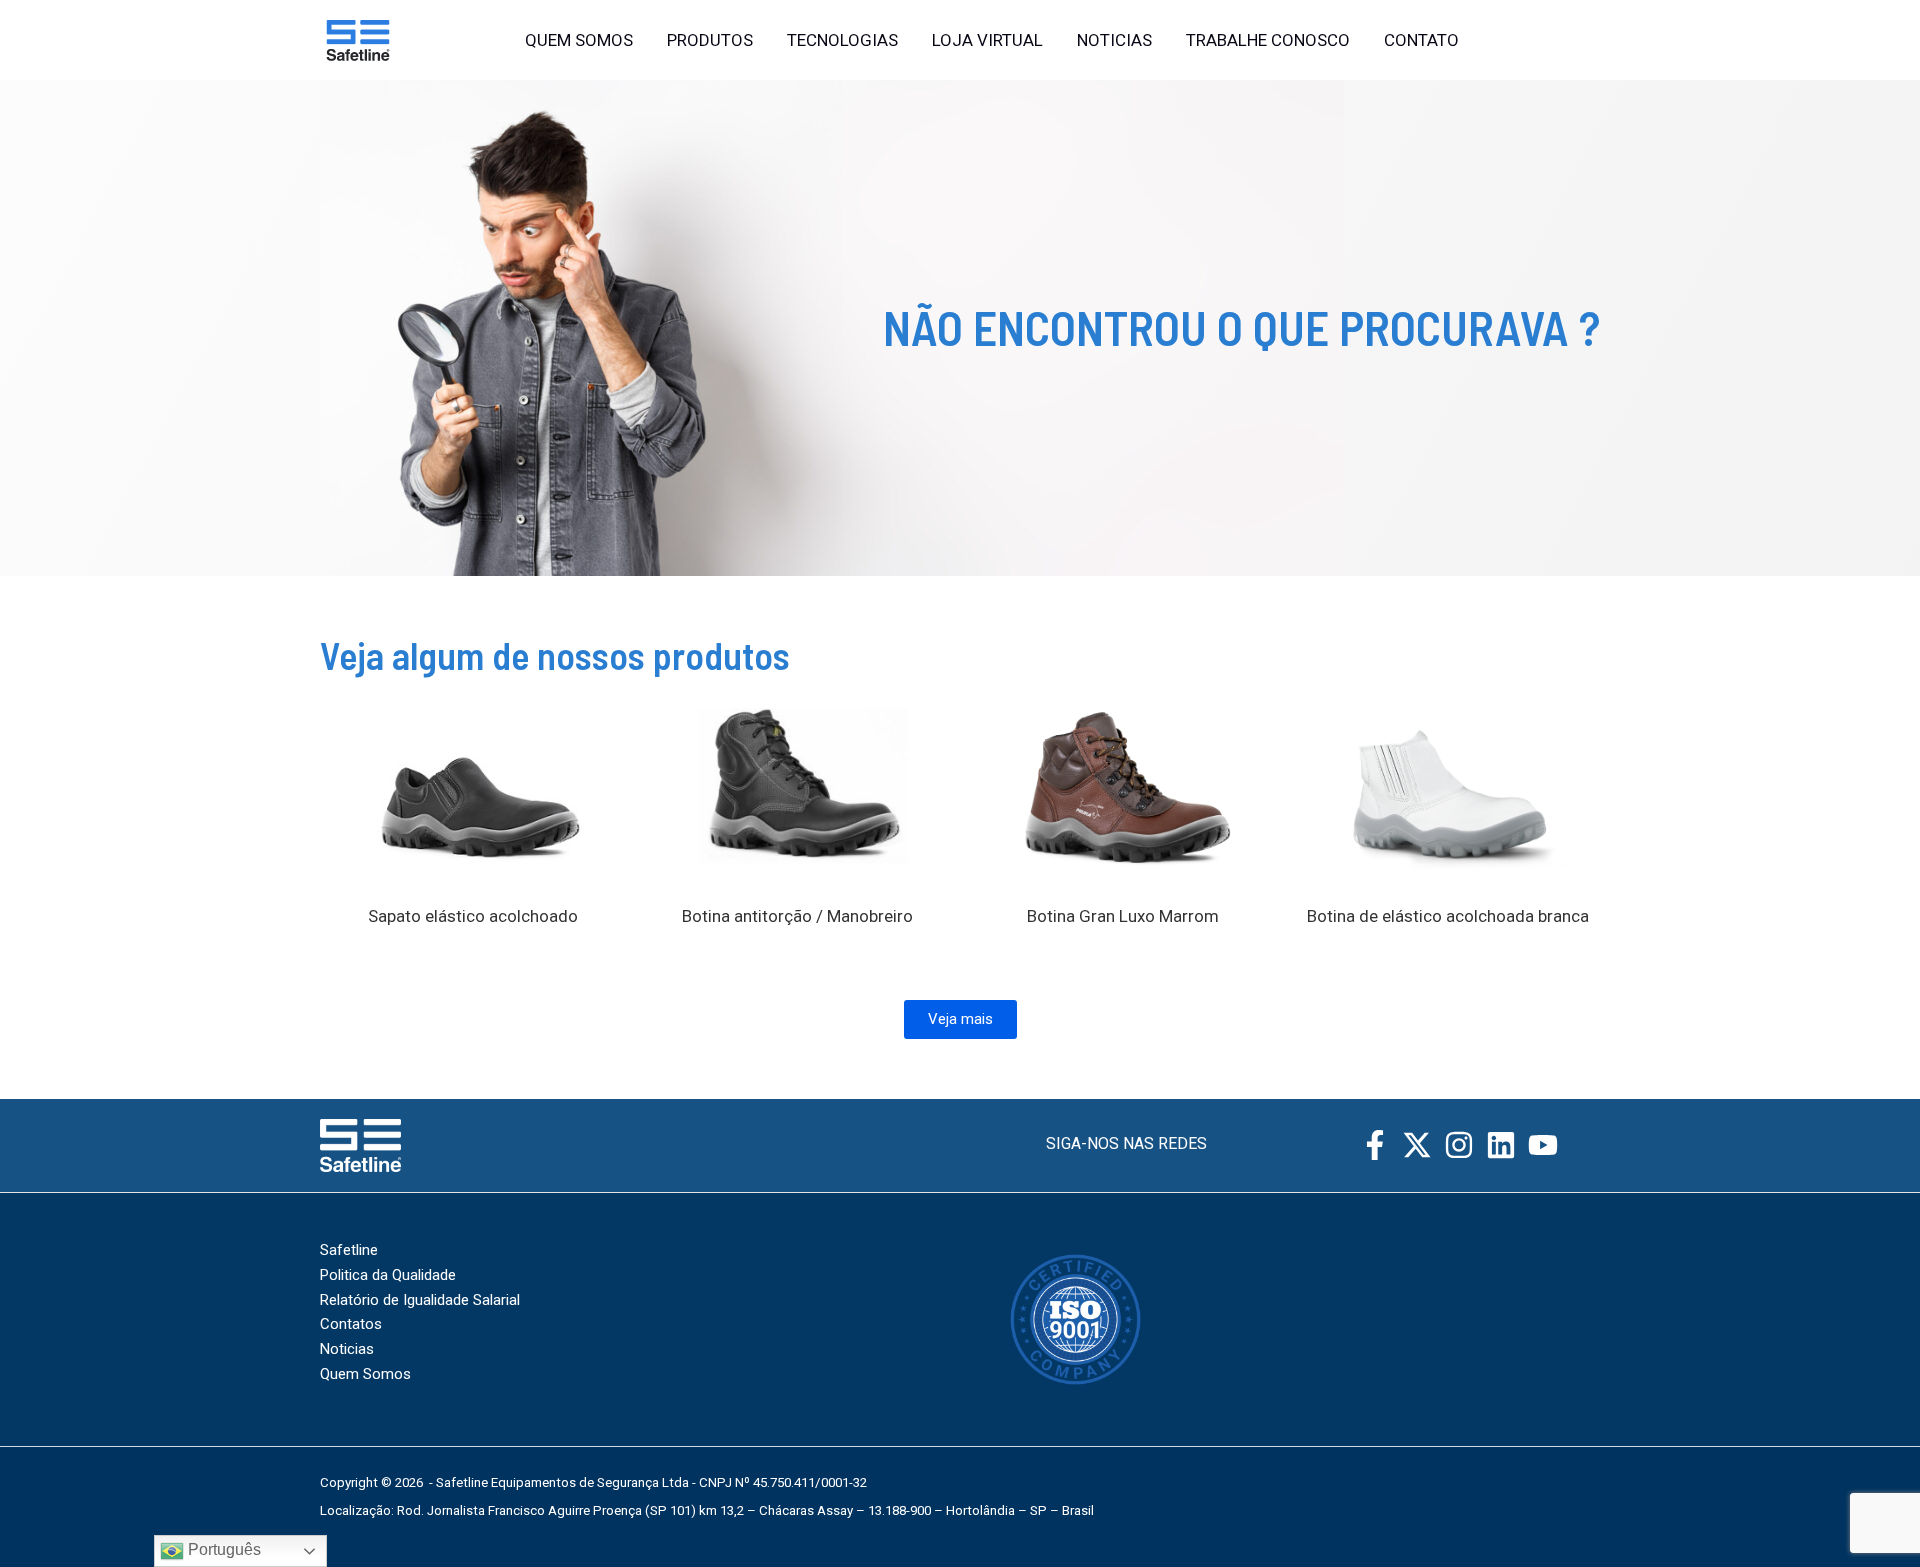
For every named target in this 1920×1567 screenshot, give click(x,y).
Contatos (351, 1324)
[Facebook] (1548, 41)
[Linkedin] (1501, 1145)
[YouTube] (1543, 1145)
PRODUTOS (710, 40)
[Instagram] (1505, 41)
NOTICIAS (1114, 40)
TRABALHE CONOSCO (1268, 40)
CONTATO (1421, 40)
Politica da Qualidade (388, 1275)
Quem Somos (365, 1374)
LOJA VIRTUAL (987, 40)
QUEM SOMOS (579, 40)
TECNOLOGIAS (842, 40)
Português (222, 1549)
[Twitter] (1591, 41)
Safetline (349, 1250)
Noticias (347, 1349)
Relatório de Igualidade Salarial (420, 1300)
